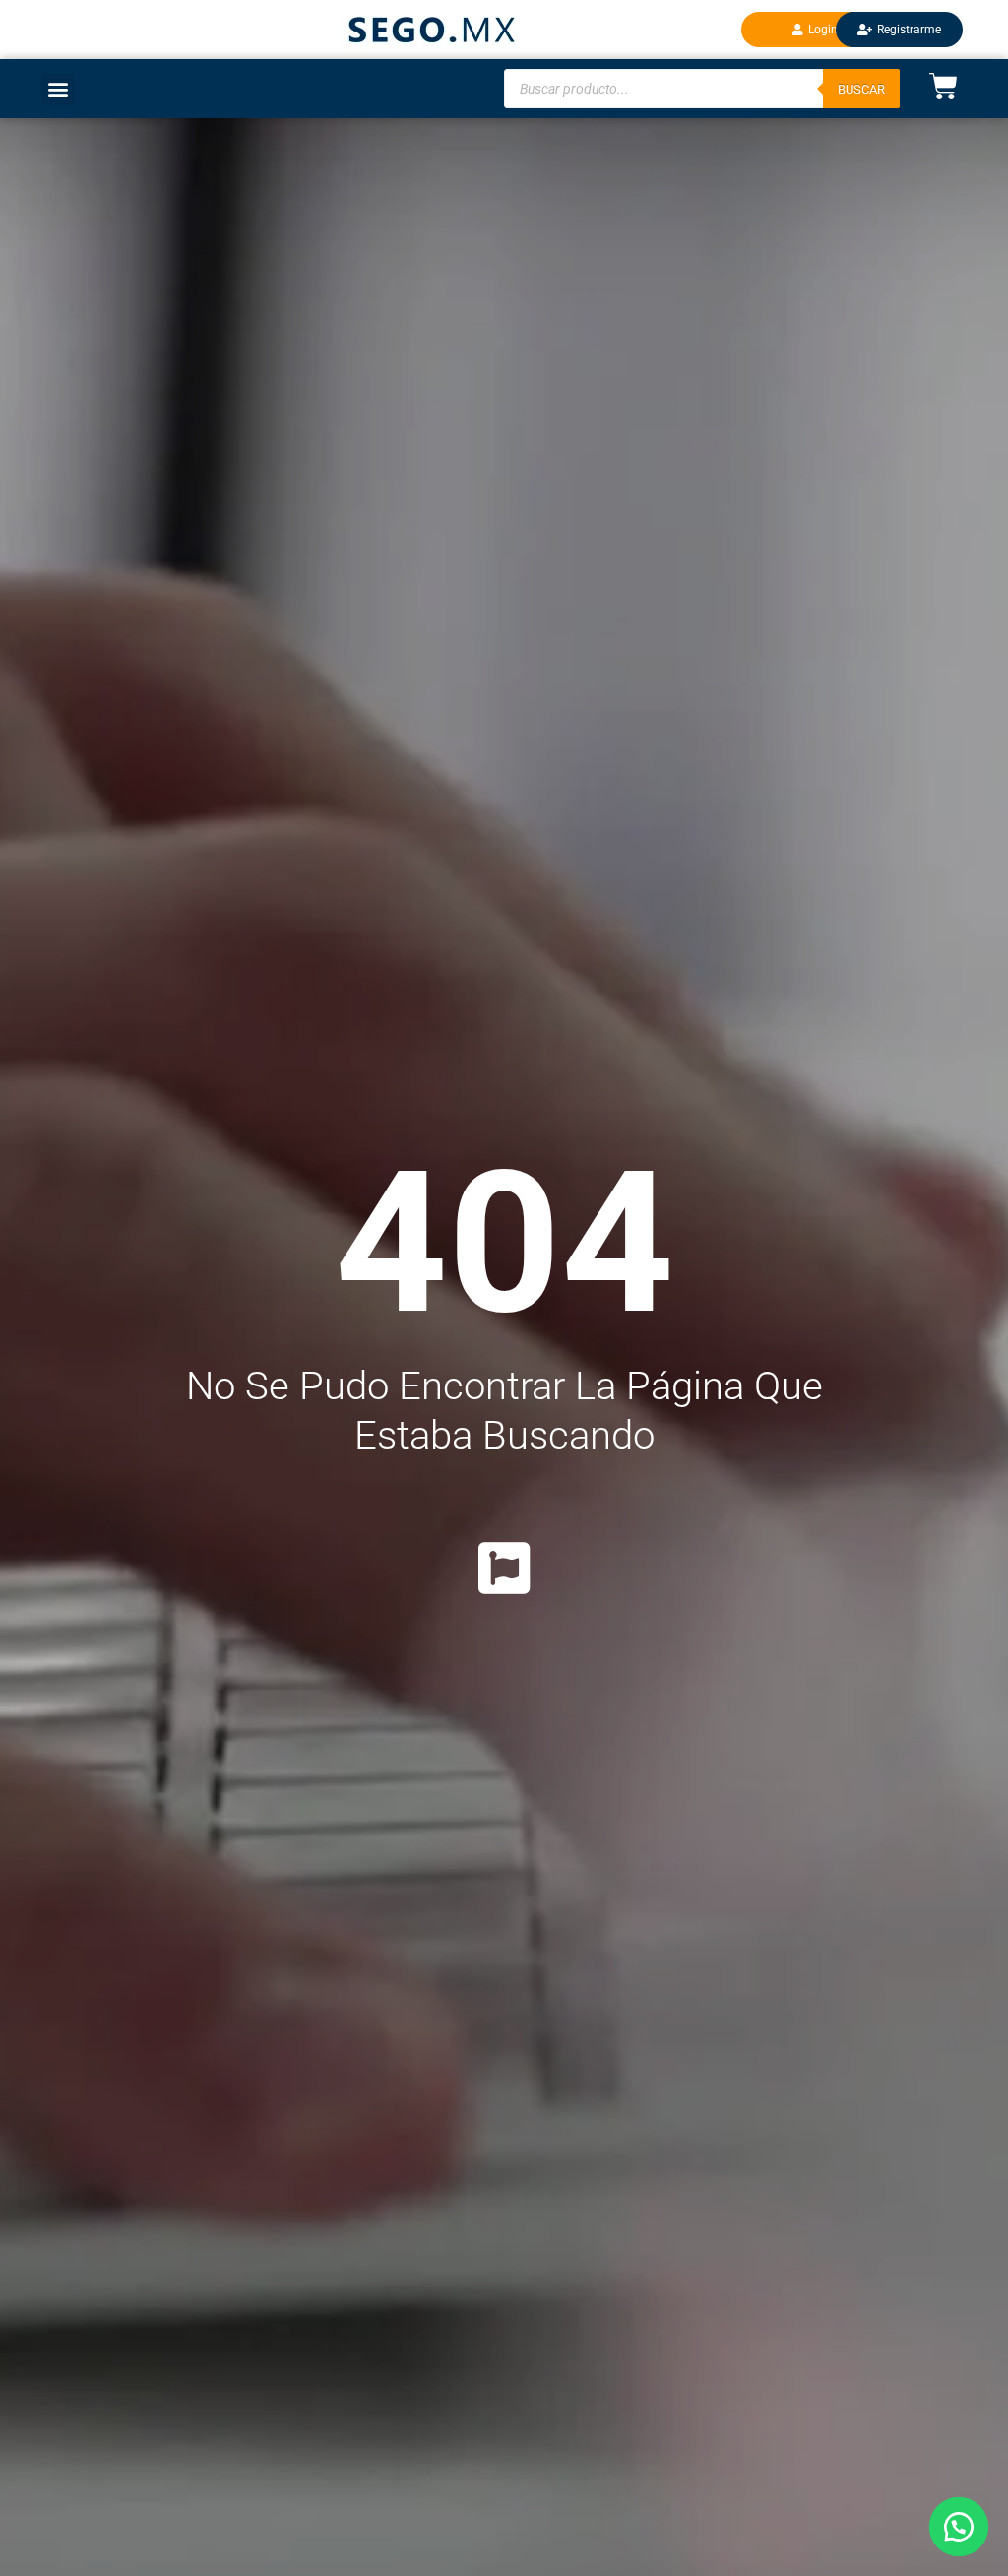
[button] (959, 2527)
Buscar (861, 89)
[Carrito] (929, 86)
